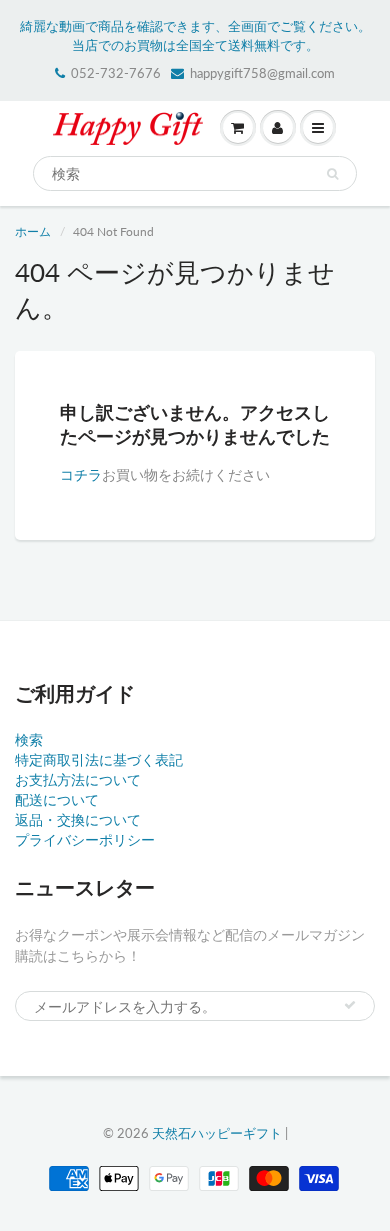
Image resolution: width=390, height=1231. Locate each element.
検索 (29, 739)
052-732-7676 (116, 73)
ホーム (33, 231)
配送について (57, 799)
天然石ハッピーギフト (217, 1133)
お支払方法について (78, 779)
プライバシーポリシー (85, 839)
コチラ (81, 474)
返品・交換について (78, 819)
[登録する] (350, 1005)
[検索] (332, 174)
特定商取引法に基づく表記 (99, 759)
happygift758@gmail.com (262, 73)
